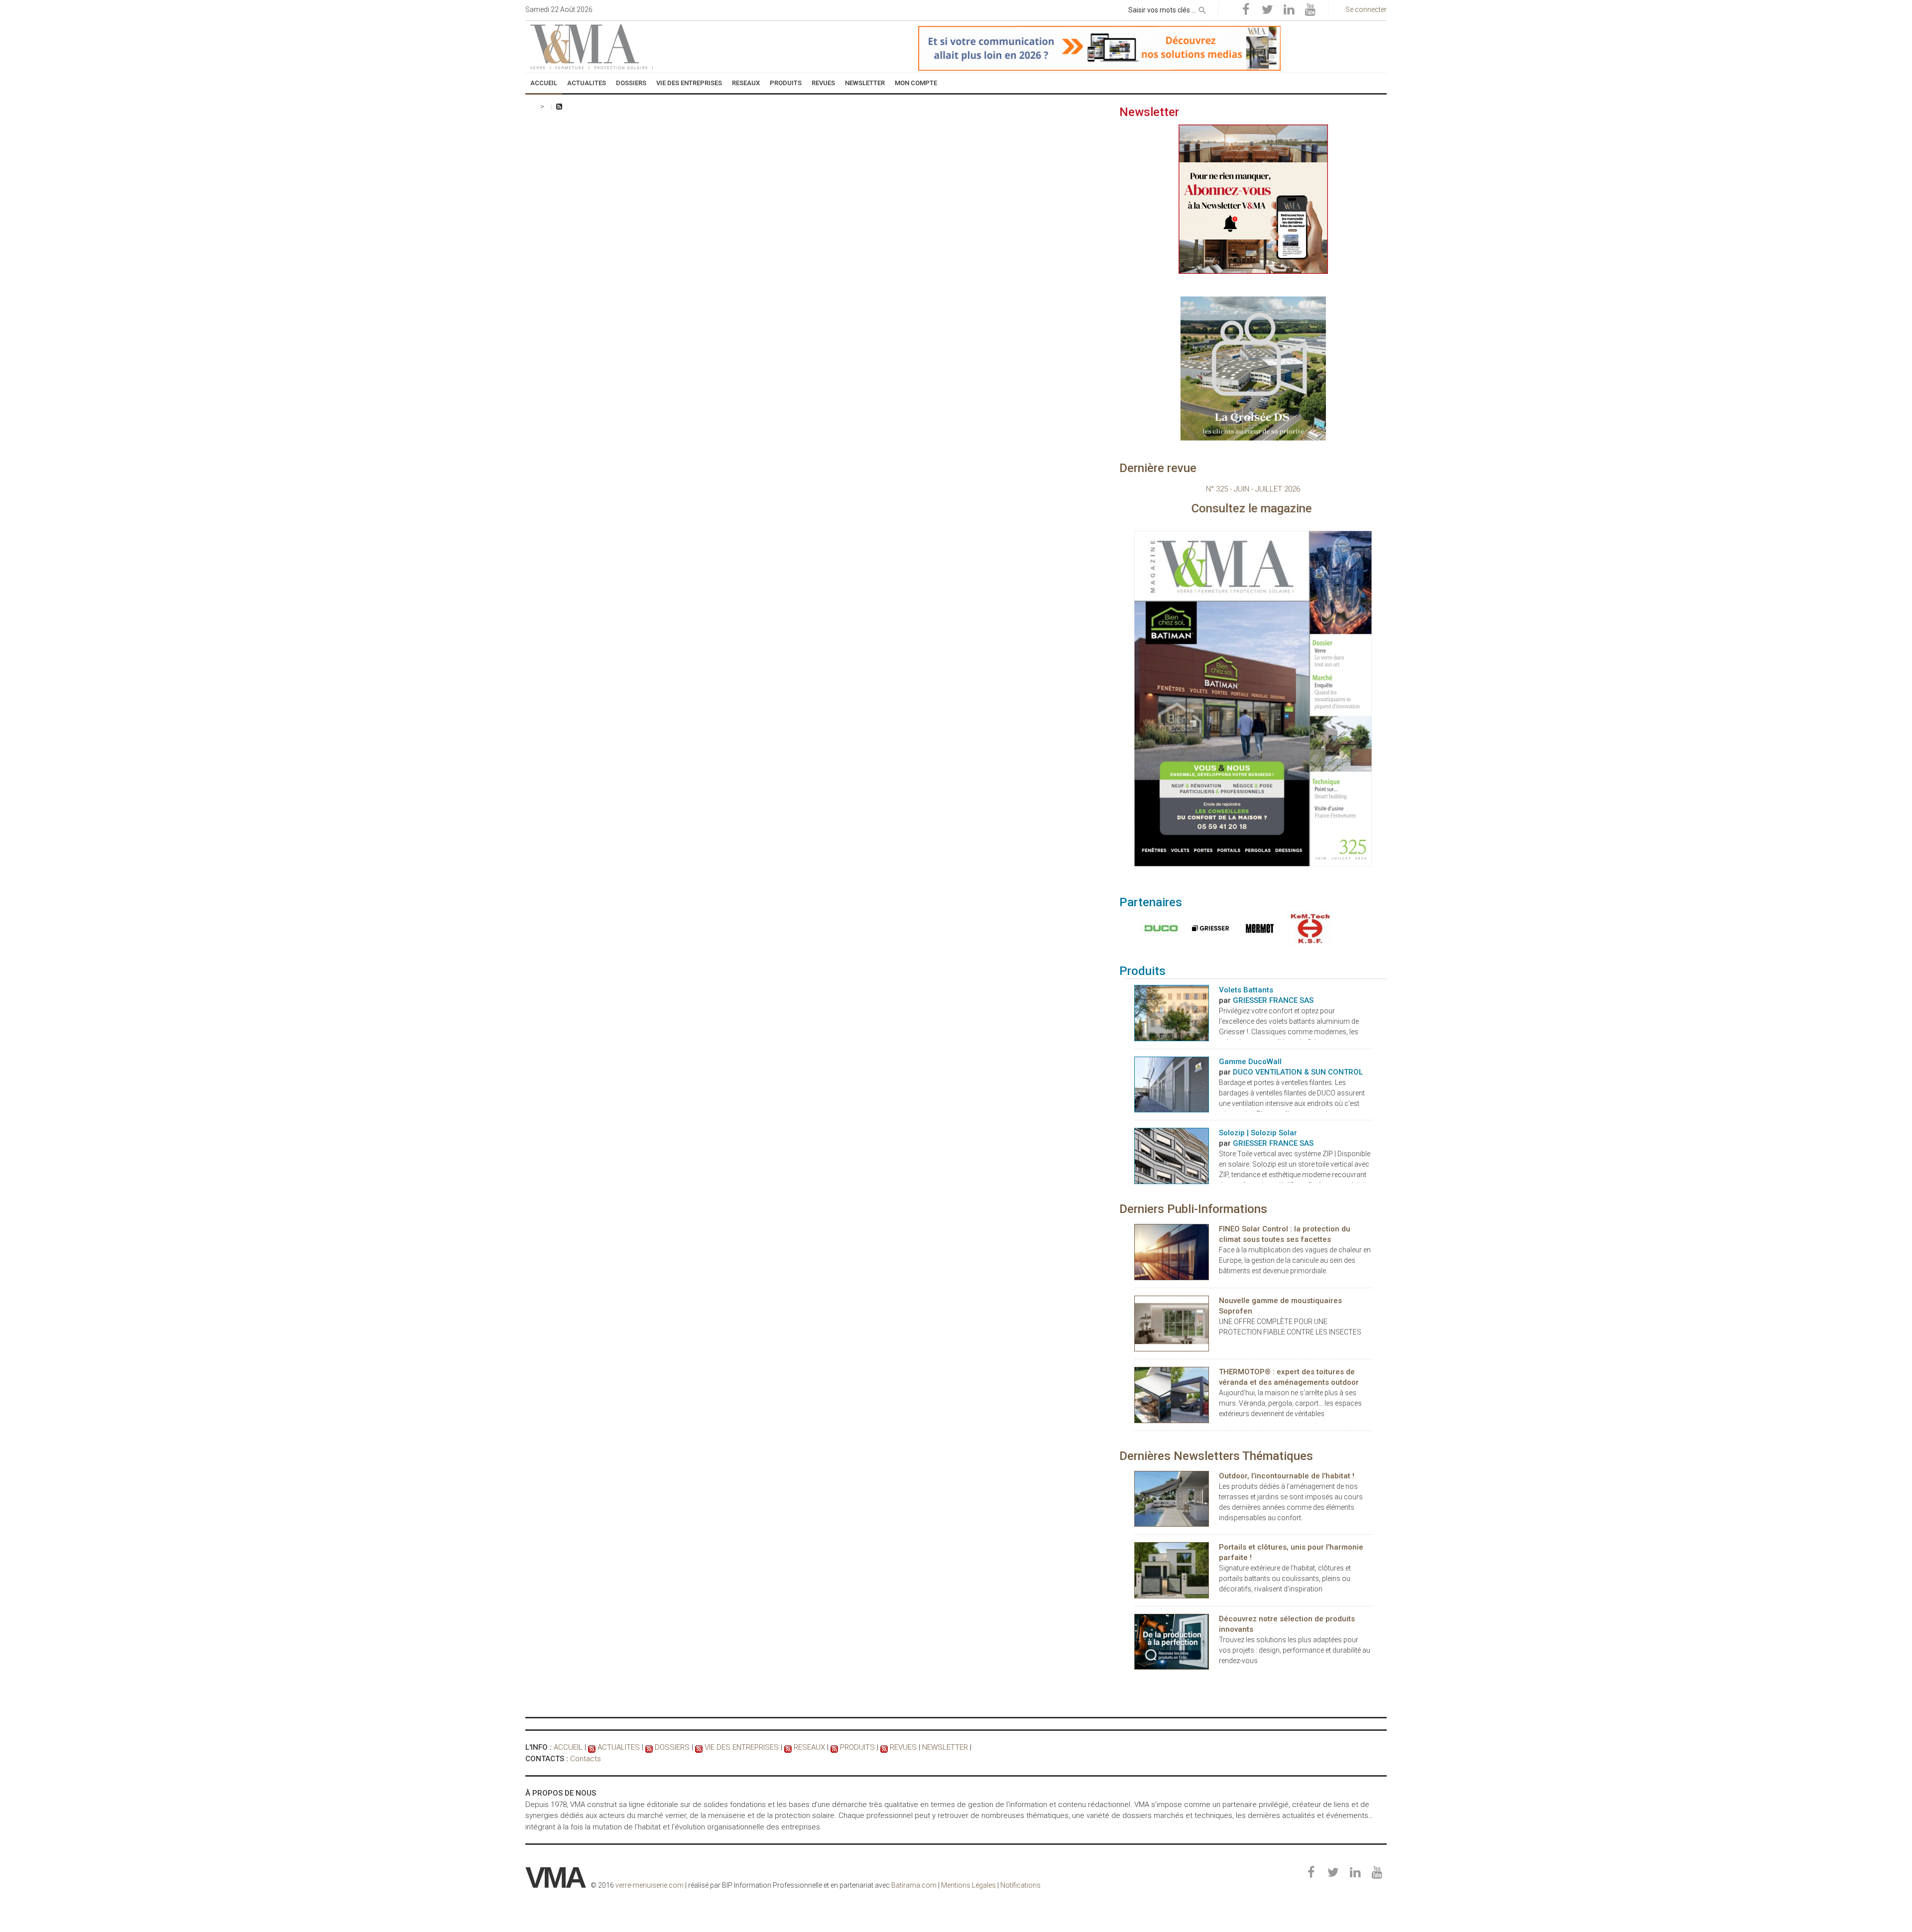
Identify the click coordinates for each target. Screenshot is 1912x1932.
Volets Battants (1246, 990)
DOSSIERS (672, 1747)
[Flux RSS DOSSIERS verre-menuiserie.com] (649, 1747)
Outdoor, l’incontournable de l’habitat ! (1287, 1476)
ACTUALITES (619, 1747)
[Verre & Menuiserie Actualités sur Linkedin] (1289, 10)
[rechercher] (1202, 8)
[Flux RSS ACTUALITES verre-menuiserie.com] (592, 1747)
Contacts (586, 1759)
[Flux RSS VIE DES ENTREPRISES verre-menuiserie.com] (699, 1747)
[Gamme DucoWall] (1172, 1084)
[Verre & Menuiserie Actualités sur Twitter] (1267, 10)
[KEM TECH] (1307, 928)
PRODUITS (857, 1747)
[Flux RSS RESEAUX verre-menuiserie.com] (788, 1747)
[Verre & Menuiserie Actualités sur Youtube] (1310, 10)
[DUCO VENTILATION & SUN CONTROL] (1159, 928)
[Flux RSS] (559, 107)
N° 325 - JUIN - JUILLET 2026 (1253, 489)
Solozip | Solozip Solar (1258, 1133)
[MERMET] (1257, 928)
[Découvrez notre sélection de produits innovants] (1172, 1641)
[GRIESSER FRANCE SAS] (1208, 928)
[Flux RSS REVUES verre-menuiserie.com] (884, 1747)
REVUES (903, 1747)
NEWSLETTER (945, 1747)
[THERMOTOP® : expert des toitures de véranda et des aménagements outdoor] (1172, 1394)
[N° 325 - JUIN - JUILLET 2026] (1253, 698)
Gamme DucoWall (1250, 1062)
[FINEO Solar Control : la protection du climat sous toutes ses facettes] (1172, 1251)
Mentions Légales (968, 1885)
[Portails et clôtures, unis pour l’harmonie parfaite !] (1172, 1570)
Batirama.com (914, 1885)
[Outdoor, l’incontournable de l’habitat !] (1172, 1498)
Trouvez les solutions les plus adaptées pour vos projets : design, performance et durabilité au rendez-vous (1295, 1650)
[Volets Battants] (1172, 1012)
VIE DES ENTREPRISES (742, 1747)
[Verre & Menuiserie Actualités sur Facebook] (1246, 10)
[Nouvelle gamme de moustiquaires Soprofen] (1172, 1323)
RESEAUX (809, 1747)
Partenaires (1151, 902)
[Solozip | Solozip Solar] (1172, 1155)
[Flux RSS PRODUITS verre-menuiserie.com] (834, 1747)
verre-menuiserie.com (650, 1885)
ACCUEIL (568, 1747)
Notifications (1020, 1885)
